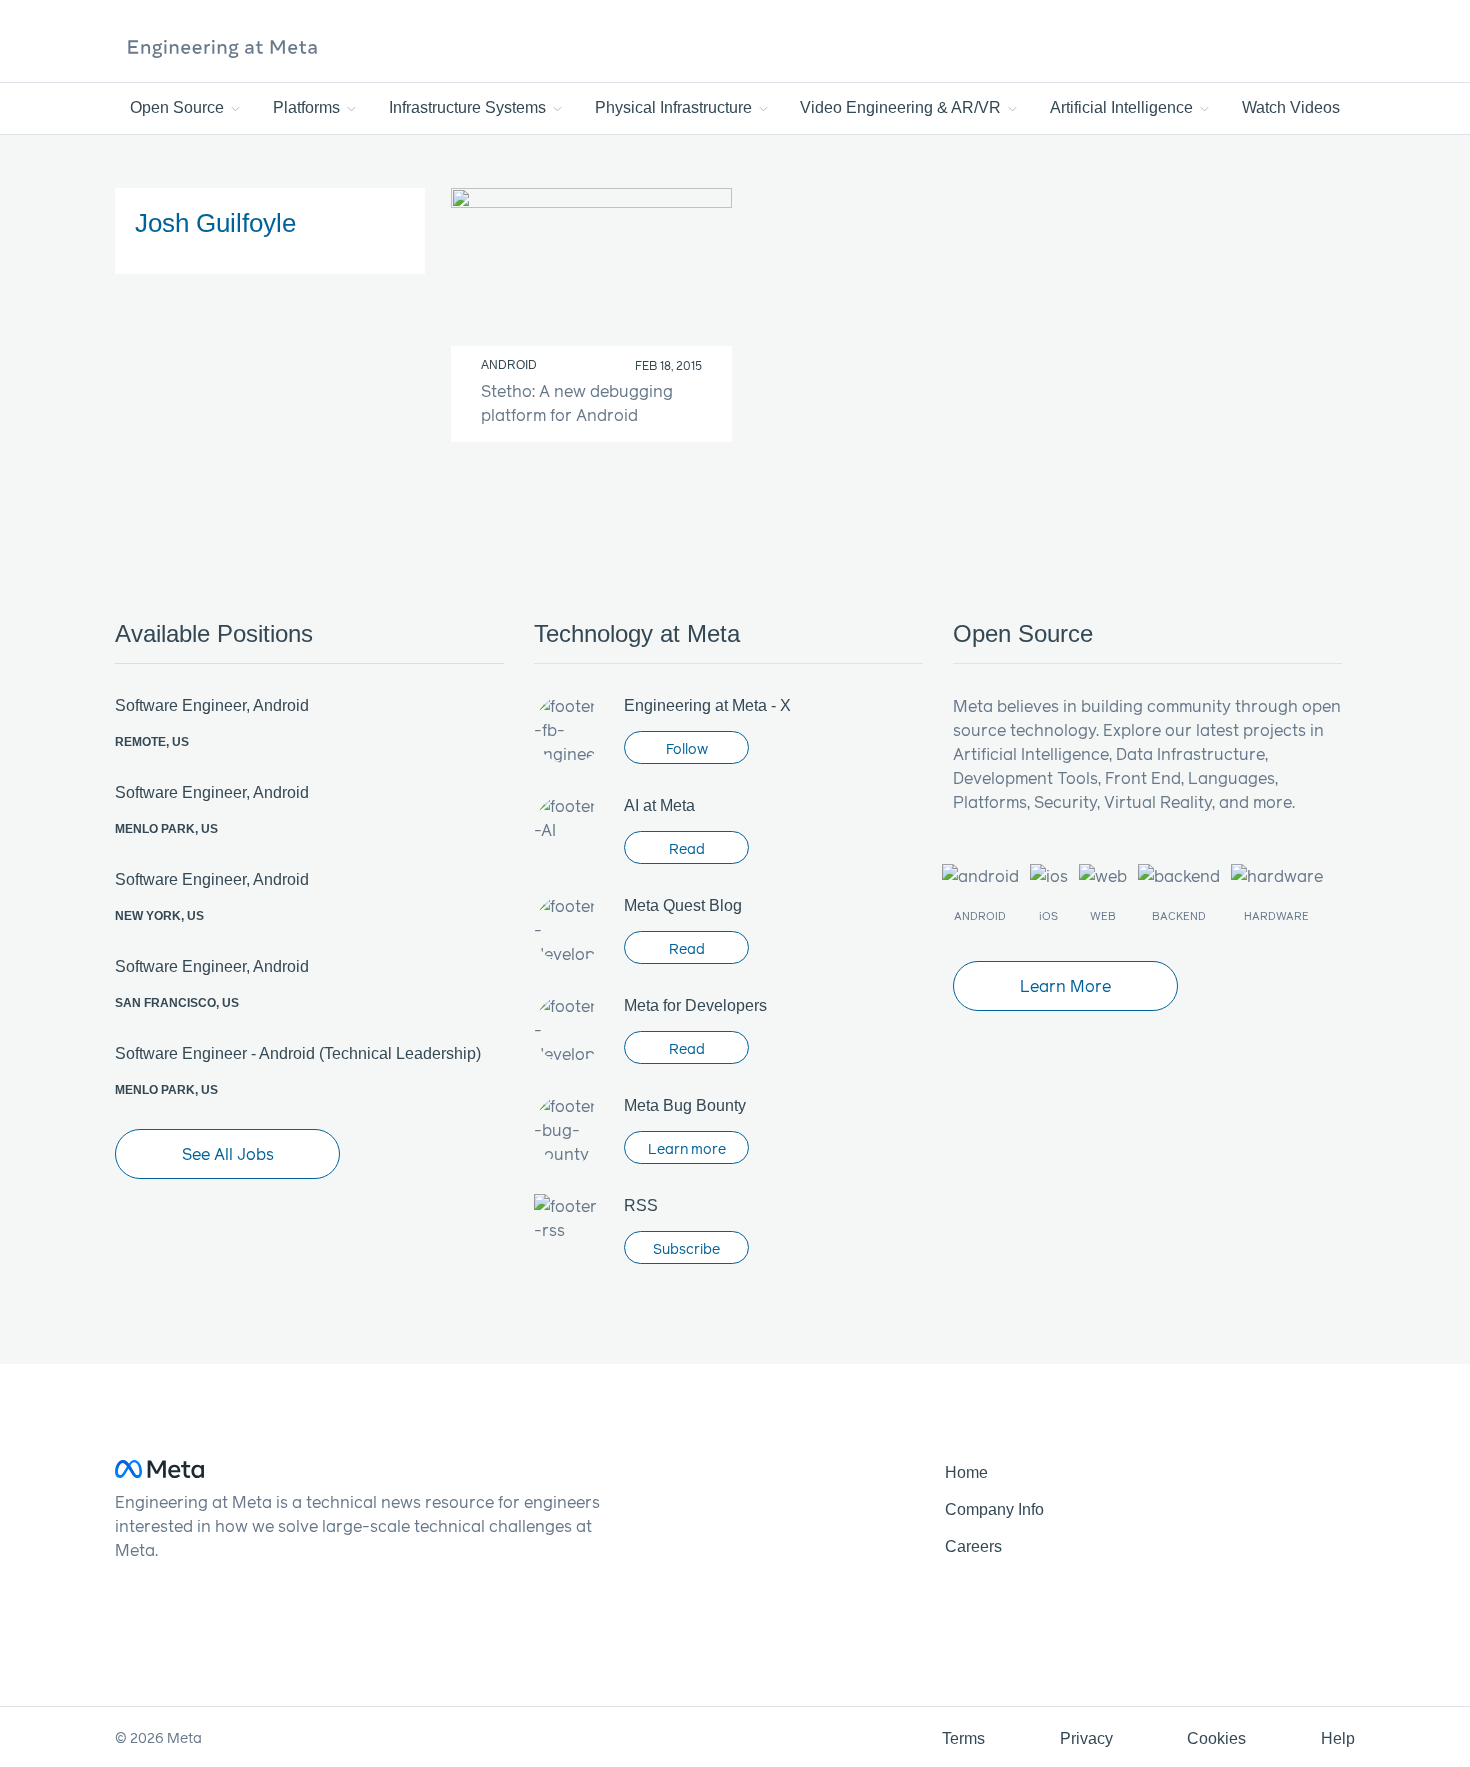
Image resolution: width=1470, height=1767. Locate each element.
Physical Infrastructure (675, 107)
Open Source (179, 107)
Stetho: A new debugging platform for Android (577, 402)
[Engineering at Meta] (222, 47)
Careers (973, 1546)
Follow (687, 748)
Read (687, 848)
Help (1338, 1738)
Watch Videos (1291, 107)
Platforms (308, 107)
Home (966, 1472)
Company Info (994, 1509)
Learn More (1065, 985)
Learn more (687, 1148)
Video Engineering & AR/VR (902, 107)
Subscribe (686, 1248)
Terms (963, 1738)
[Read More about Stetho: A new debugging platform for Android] (591, 267)
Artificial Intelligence (1123, 107)
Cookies (1216, 1738)
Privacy (1086, 1738)
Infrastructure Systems (469, 107)
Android (509, 365)
